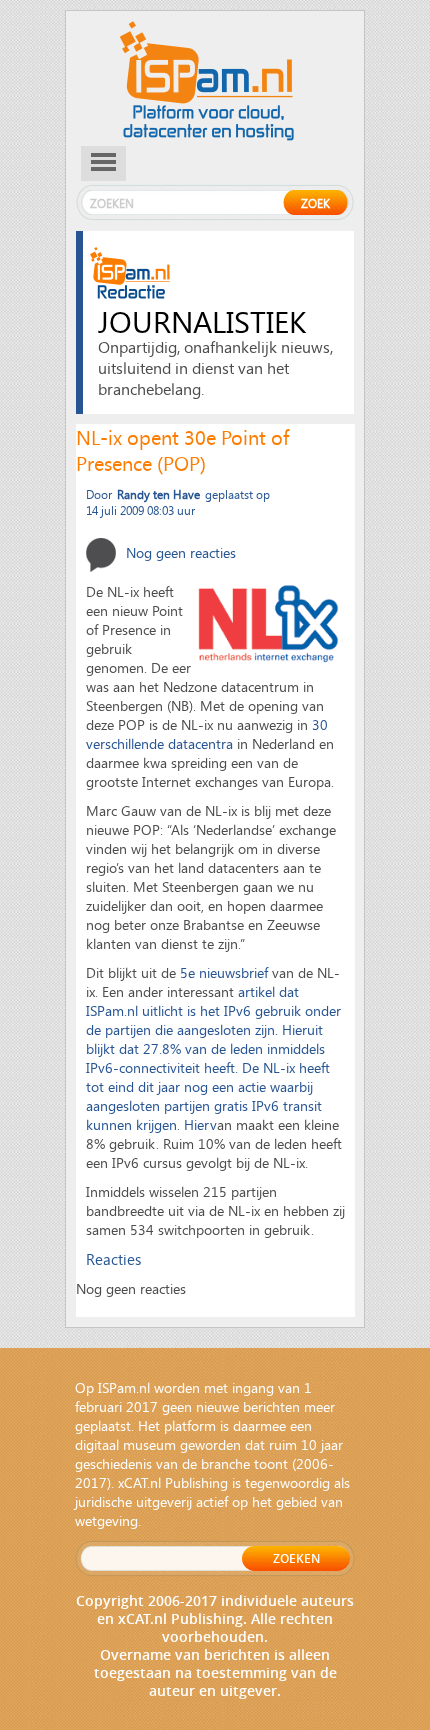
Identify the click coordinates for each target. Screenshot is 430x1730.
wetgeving (106, 1520)
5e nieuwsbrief (224, 972)
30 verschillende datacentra (207, 734)
